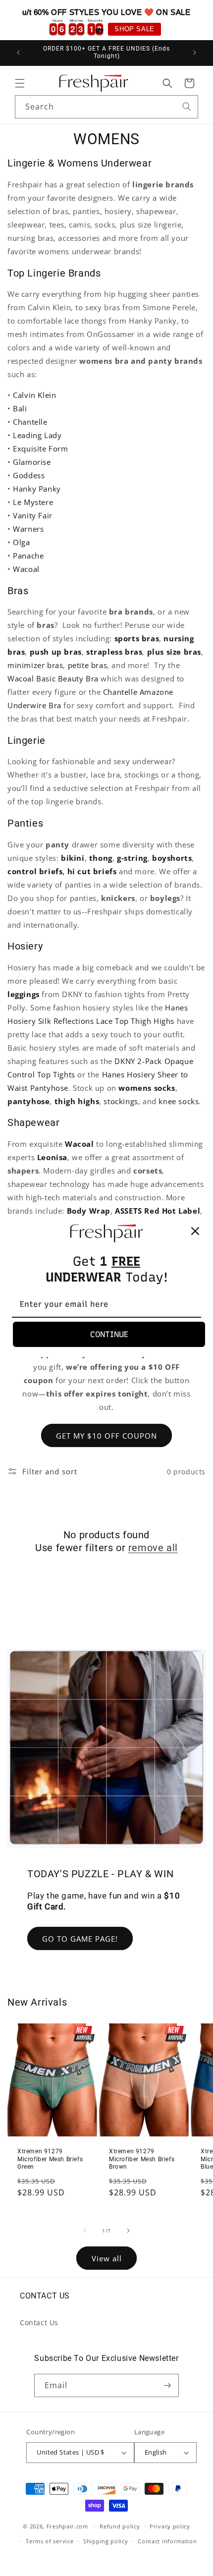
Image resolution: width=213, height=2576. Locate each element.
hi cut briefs (92, 871)
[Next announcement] (195, 53)
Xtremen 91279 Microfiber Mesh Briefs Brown (142, 2159)
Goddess (29, 475)
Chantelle (30, 422)
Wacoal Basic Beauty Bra (53, 678)
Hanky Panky (37, 489)
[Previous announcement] (18, 53)
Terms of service (50, 2541)
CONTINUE (109, 1334)
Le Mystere (33, 502)
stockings (121, 1101)
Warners (28, 529)
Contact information (167, 2541)
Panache (28, 556)
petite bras (88, 665)
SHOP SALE (134, 29)
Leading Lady (37, 435)
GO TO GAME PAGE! (80, 1939)
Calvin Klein (34, 395)
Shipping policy (106, 2541)
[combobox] (106, 107)
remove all (153, 1548)
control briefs (35, 871)
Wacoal (26, 569)
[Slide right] (128, 2231)
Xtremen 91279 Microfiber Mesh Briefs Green (50, 2159)
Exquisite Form (40, 448)
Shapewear (33, 1122)
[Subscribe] (167, 2385)
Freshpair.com (67, 2526)
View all (107, 2258)
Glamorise (32, 462)
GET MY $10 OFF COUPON (106, 1436)
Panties (25, 823)
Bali (20, 408)
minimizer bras (35, 665)
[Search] (187, 107)
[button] (20, 83)
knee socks (179, 1101)
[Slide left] (85, 2231)
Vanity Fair (33, 515)
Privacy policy (170, 2526)
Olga (21, 542)
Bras (18, 591)
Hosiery (25, 946)
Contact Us (39, 2323)
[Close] (195, 1231)
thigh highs (77, 1101)
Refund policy (120, 2526)
